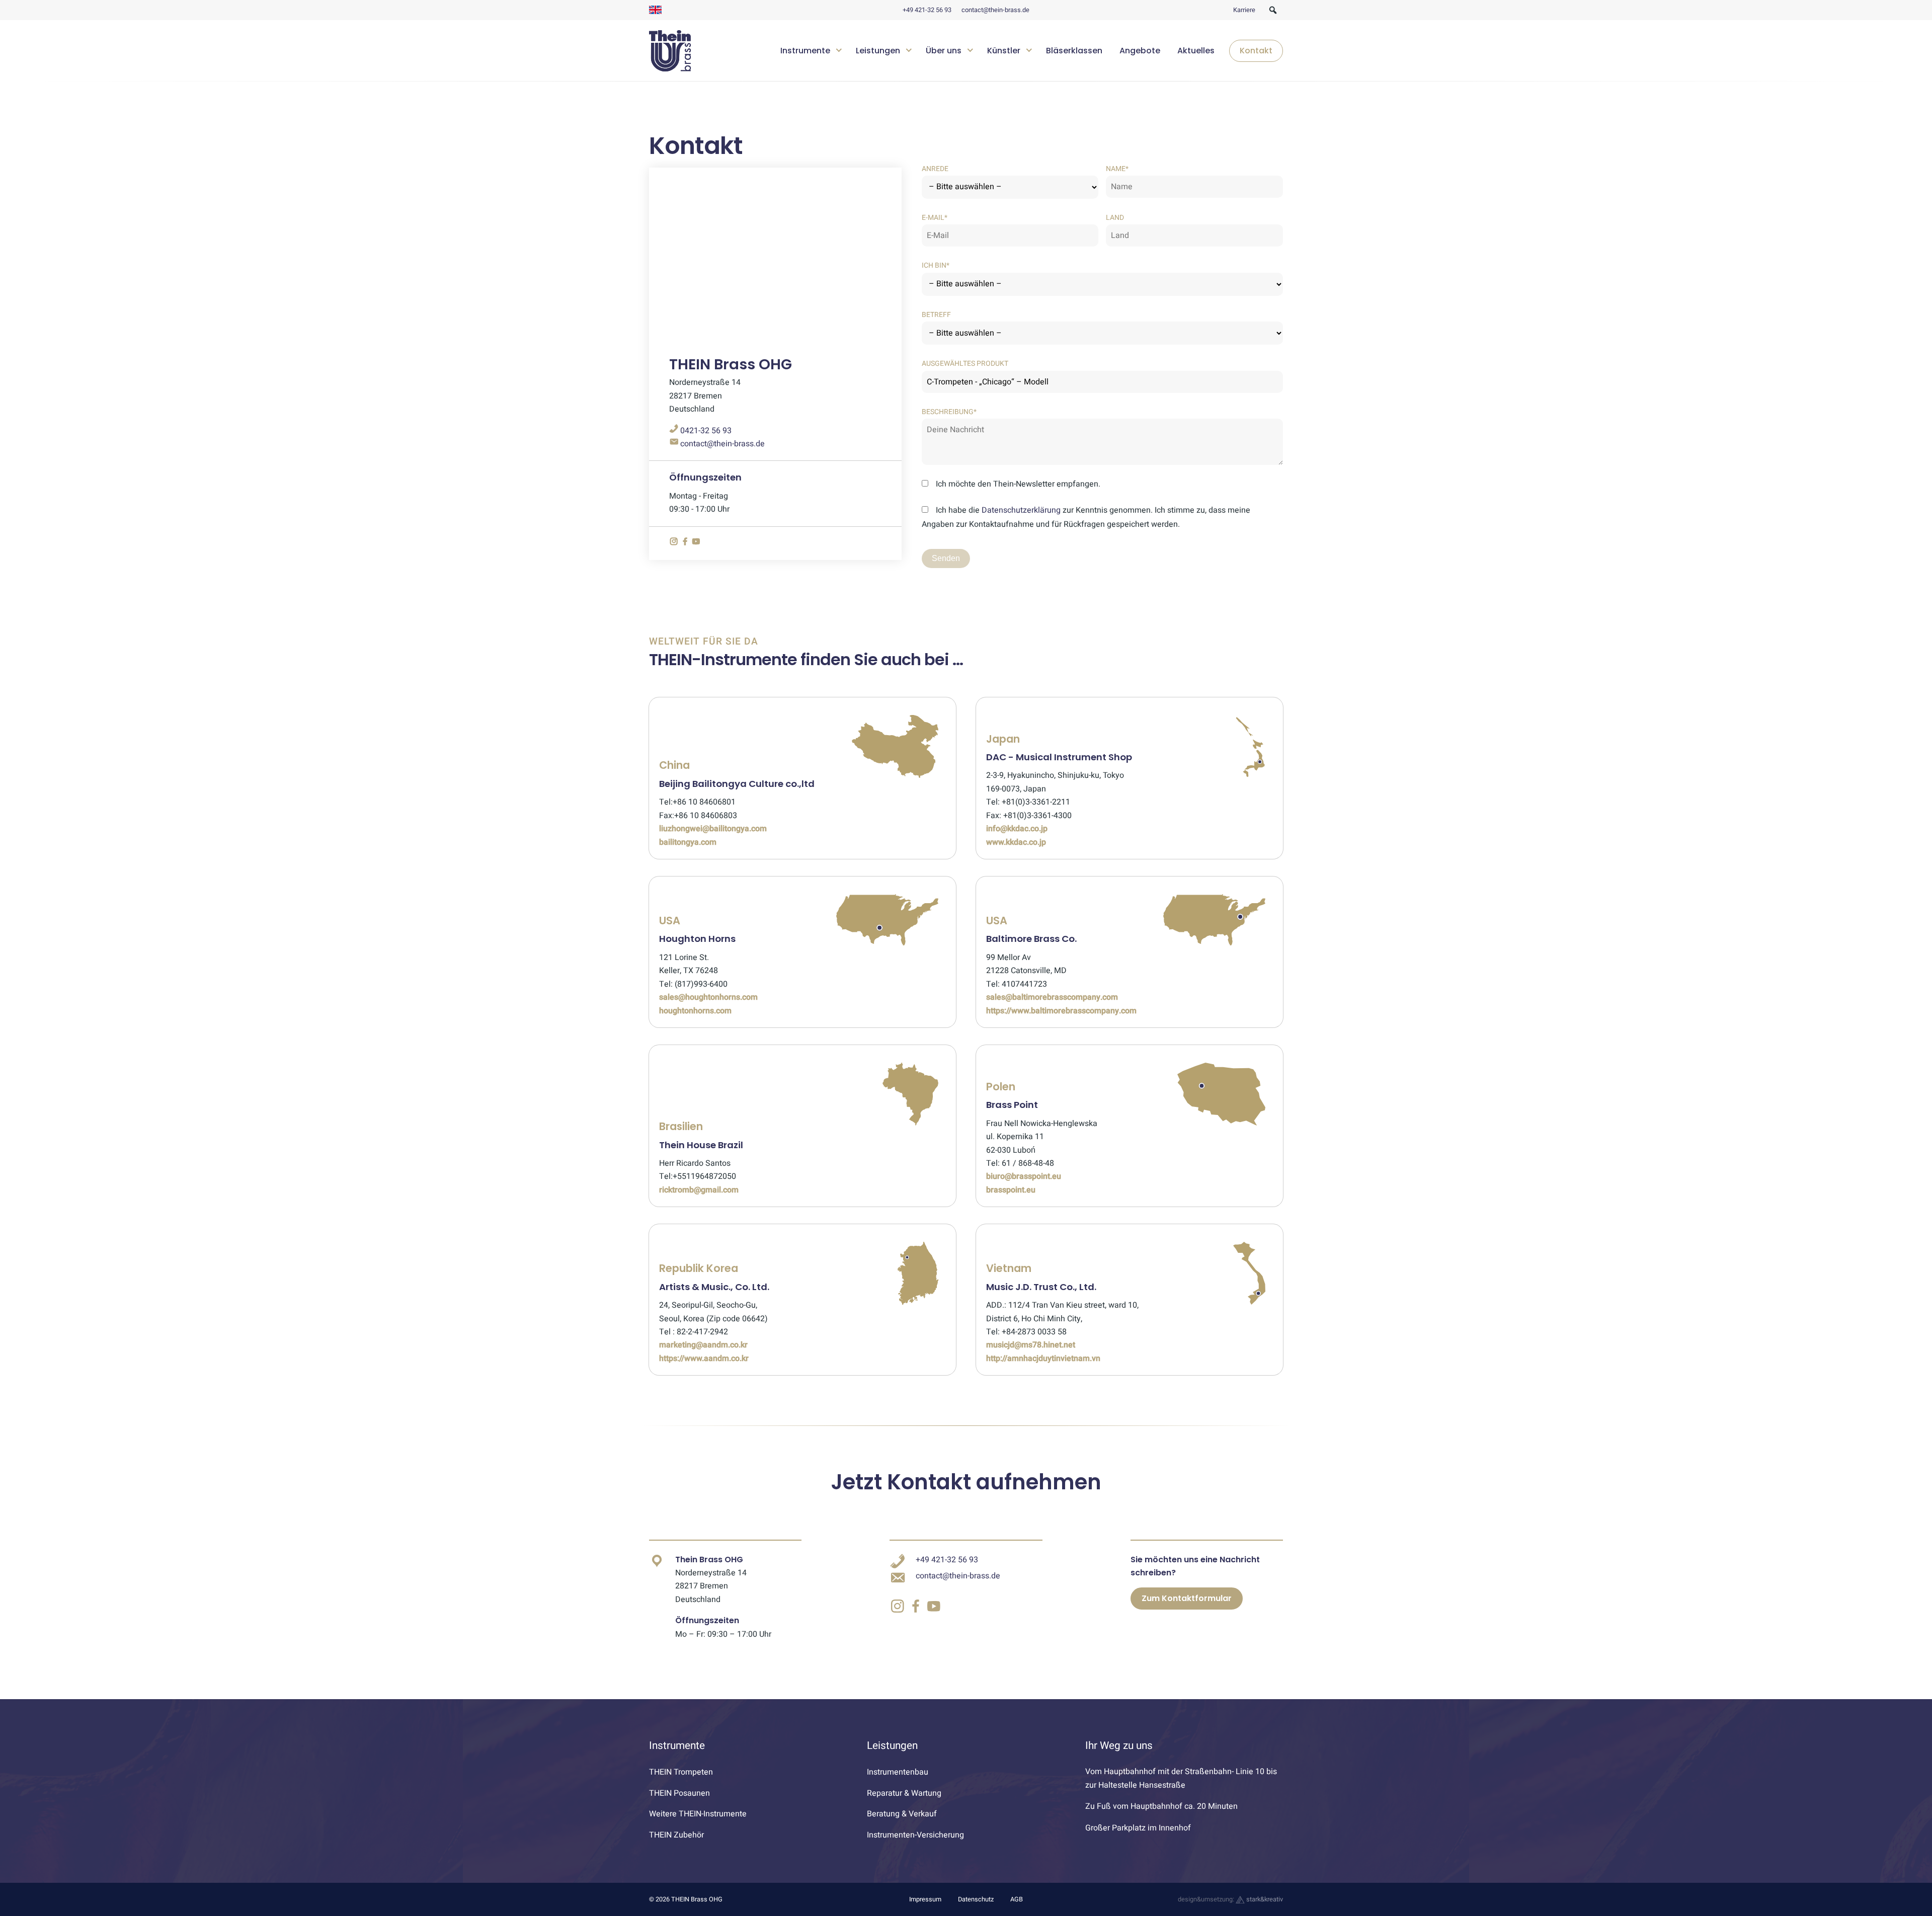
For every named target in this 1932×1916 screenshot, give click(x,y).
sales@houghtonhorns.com (708, 997)
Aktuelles (1196, 51)
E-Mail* (935, 218)
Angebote (1140, 51)
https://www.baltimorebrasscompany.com (1061, 1011)
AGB (1017, 1899)
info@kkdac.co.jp (1017, 829)
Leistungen (878, 51)
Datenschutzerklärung (1021, 510)
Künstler (1004, 51)
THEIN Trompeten (681, 1772)
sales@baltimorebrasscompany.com (1052, 997)
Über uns (944, 51)
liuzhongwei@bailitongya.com (713, 829)
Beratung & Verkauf (902, 1814)
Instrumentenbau (898, 1772)
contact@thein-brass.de (995, 10)
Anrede (935, 169)
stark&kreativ (1264, 1899)
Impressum (925, 1899)
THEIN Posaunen (679, 1793)
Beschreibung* (949, 412)
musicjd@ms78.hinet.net (1031, 1345)
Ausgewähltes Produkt (965, 364)
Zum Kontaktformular (1187, 1598)
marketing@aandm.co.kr (703, 1345)
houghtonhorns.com (695, 1011)
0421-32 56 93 (705, 431)
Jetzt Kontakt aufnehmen (966, 1482)
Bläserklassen (1074, 51)
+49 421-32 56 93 (927, 10)
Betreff (936, 315)
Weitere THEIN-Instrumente (698, 1814)
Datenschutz (976, 1899)
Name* (1117, 169)
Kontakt (1256, 51)
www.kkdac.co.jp (1016, 842)
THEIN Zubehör (676, 1835)
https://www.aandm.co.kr (704, 1359)
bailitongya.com (688, 842)
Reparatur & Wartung (904, 1793)
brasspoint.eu (1011, 1190)
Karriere (1244, 10)
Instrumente (805, 51)
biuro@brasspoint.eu (1024, 1176)
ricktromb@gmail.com (699, 1190)
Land (1115, 218)
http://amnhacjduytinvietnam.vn (1043, 1359)
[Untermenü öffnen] (839, 49)
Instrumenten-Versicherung (915, 1835)
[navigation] (1028, 51)
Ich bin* (936, 265)
